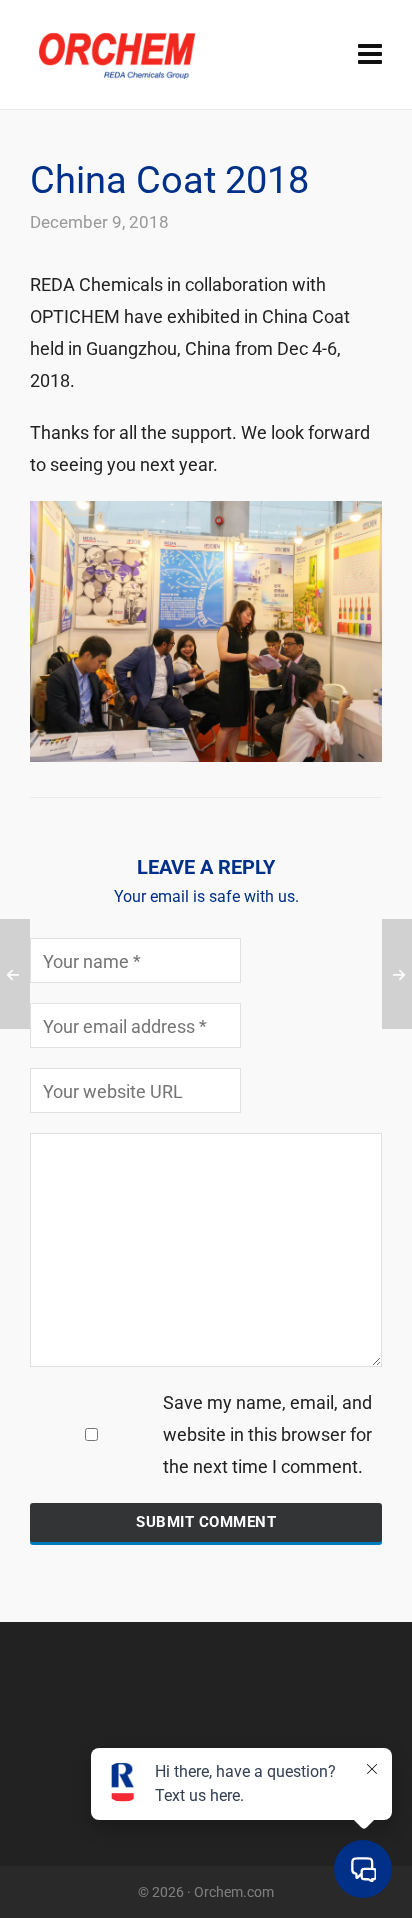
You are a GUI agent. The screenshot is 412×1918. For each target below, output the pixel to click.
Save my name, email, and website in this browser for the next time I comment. (267, 1434)
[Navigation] (370, 55)
